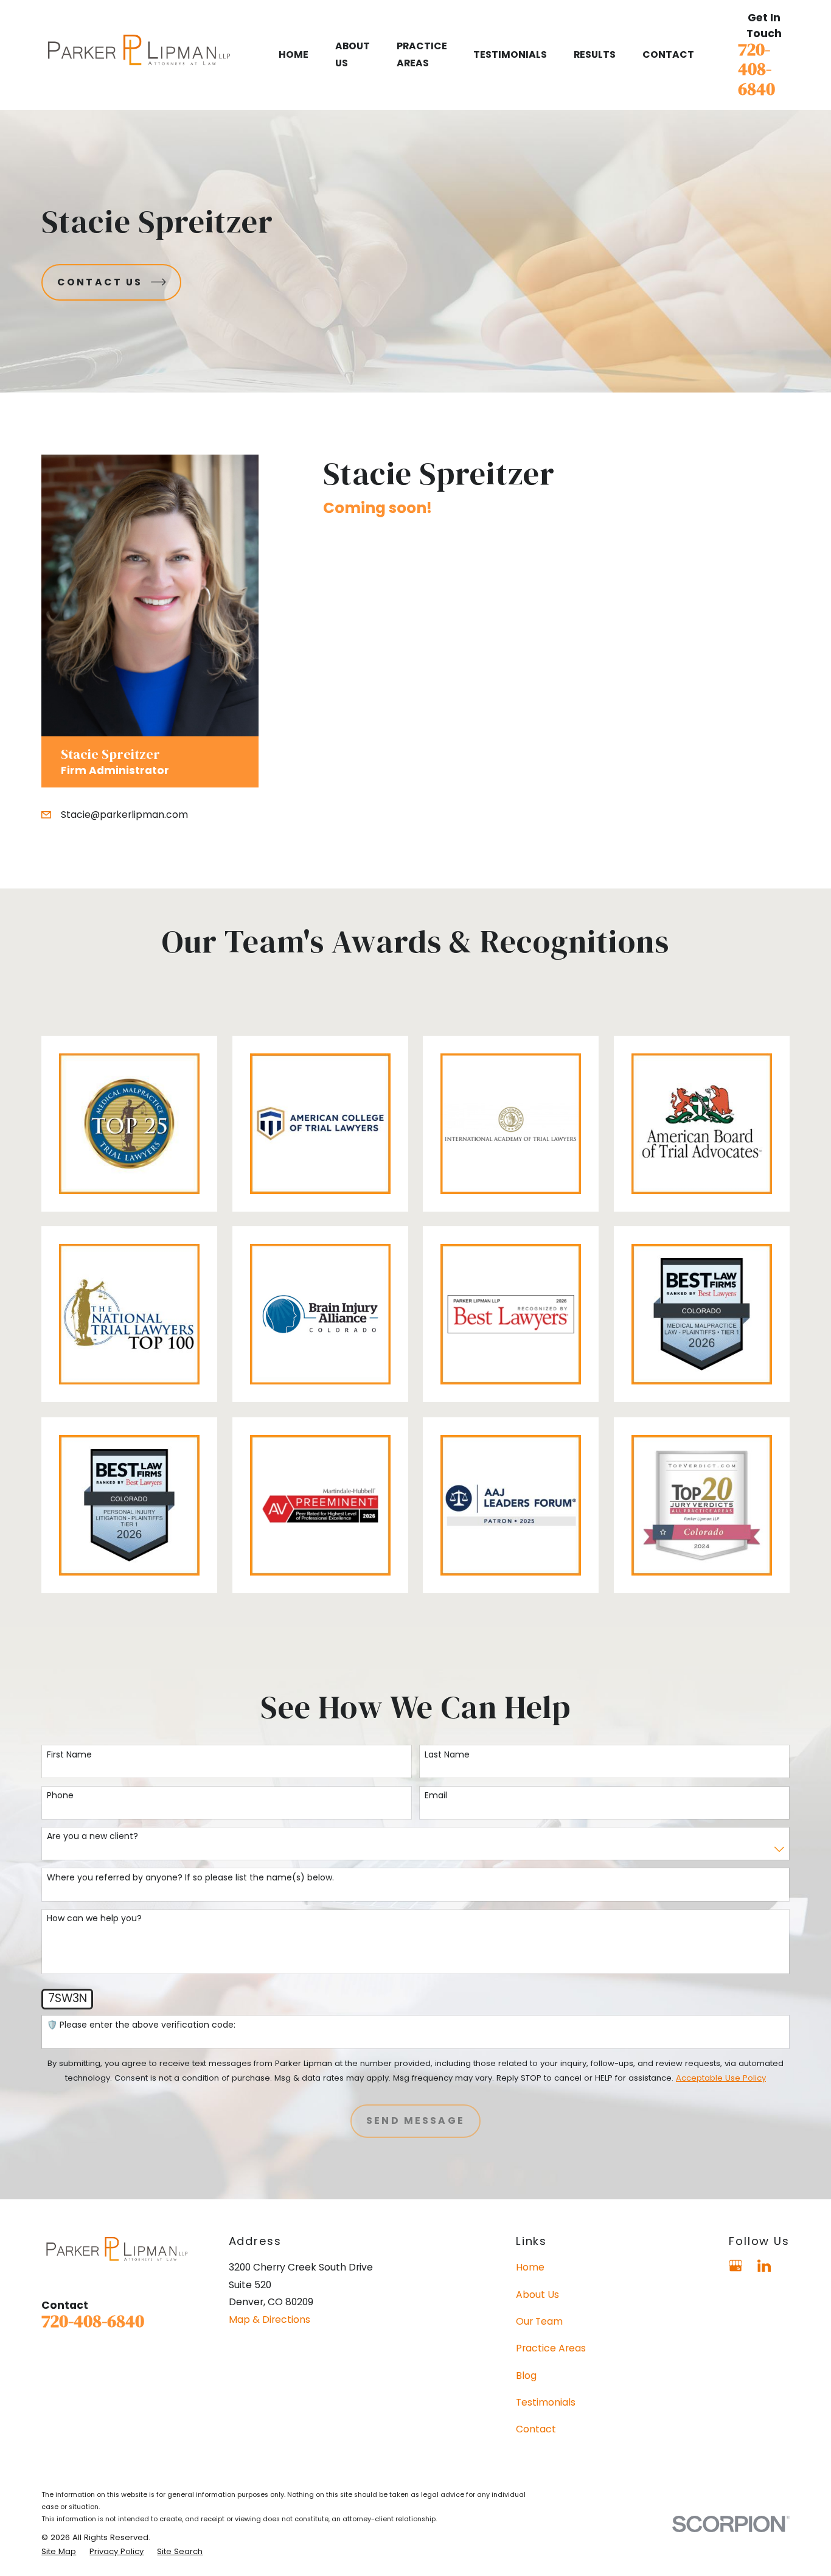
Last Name (447, 1755)
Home (530, 2267)
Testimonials (546, 2402)
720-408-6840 (756, 69)
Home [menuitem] (294, 54)
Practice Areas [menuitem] (422, 54)
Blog (526, 2375)
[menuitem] (59, 2552)
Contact (536, 2429)
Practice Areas (551, 2348)
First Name (69, 1755)
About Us (537, 2295)
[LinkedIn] (764, 2266)
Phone (60, 1796)
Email (436, 1796)
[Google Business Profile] (735, 2266)
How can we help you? (94, 1918)
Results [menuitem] (595, 54)
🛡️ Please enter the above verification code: (141, 2025)
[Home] (138, 55)
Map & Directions (269, 2319)
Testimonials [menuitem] (510, 54)
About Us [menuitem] (353, 54)
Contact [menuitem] (668, 54)
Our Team (539, 2321)
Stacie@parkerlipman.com (124, 815)
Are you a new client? (92, 1836)
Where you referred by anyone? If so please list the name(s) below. (190, 1878)
